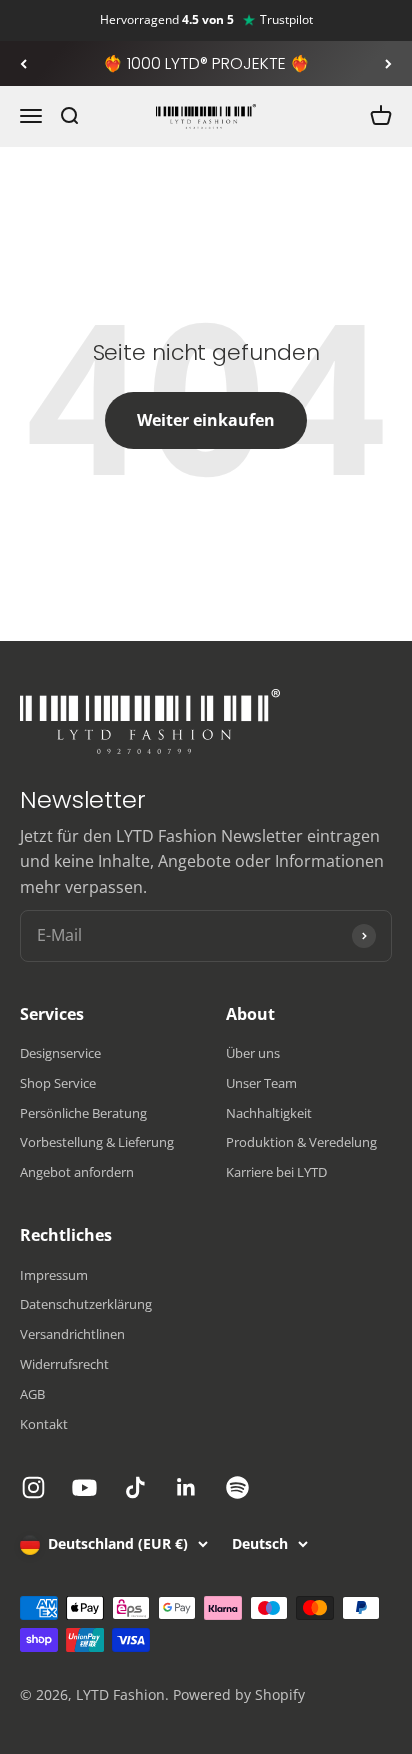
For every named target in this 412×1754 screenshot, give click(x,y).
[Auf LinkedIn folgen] (186, 1487)
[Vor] (388, 64)
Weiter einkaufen (206, 420)
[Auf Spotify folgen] (237, 1487)
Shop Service (58, 1083)
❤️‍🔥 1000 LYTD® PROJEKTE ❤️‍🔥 (206, 63)
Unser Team (261, 1083)
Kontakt (44, 1424)
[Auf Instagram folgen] (33, 1487)
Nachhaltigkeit (269, 1113)
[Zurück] (23, 64)
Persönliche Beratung (83, 1113)
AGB (32, 1394)
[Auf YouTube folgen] (84, 1487)
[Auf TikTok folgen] (135, 1487)
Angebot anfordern (77, 1172)
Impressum (54, 1275)
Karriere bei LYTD (276, 1172)
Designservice (60, 1053)
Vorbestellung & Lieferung (97, 1142)
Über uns (253, 1053)
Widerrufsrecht (64, 1364)
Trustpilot (286, 20)
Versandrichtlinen (72, 1334)
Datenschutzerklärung (86, 1304)
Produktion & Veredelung (301, 1142)
